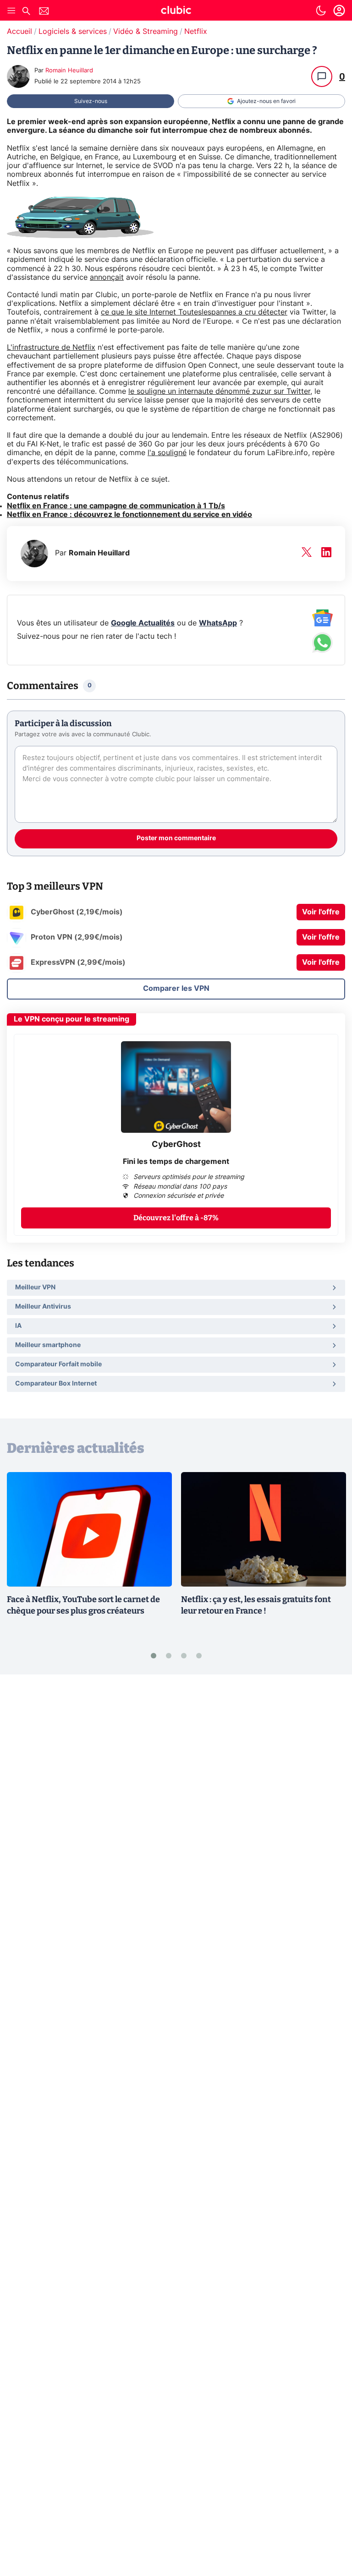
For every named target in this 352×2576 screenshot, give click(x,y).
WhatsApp (218, 623)
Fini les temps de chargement (176, 1162)
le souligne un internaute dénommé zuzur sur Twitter (219, 391)
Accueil (19, 32)
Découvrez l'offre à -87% (176, 1218)
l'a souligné (167, 453)
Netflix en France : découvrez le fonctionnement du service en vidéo (129, 515)
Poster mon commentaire (176, 838)
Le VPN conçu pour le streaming (71, 1019)
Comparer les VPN (176, 989)
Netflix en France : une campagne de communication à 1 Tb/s (116, 506)
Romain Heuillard (69, 71)
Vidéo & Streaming (146, 32)
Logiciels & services (73, 32)
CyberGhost (176, 1145)
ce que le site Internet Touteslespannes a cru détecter (194, 312)
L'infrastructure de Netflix (51, 348)
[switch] (321, 11)
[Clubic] (176, 11)
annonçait (107, 277)
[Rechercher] (26, 12)
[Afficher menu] (11, 11)
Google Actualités (143, 623)
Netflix (196, 32)
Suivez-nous (91, 101)
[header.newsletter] (44, 12)
